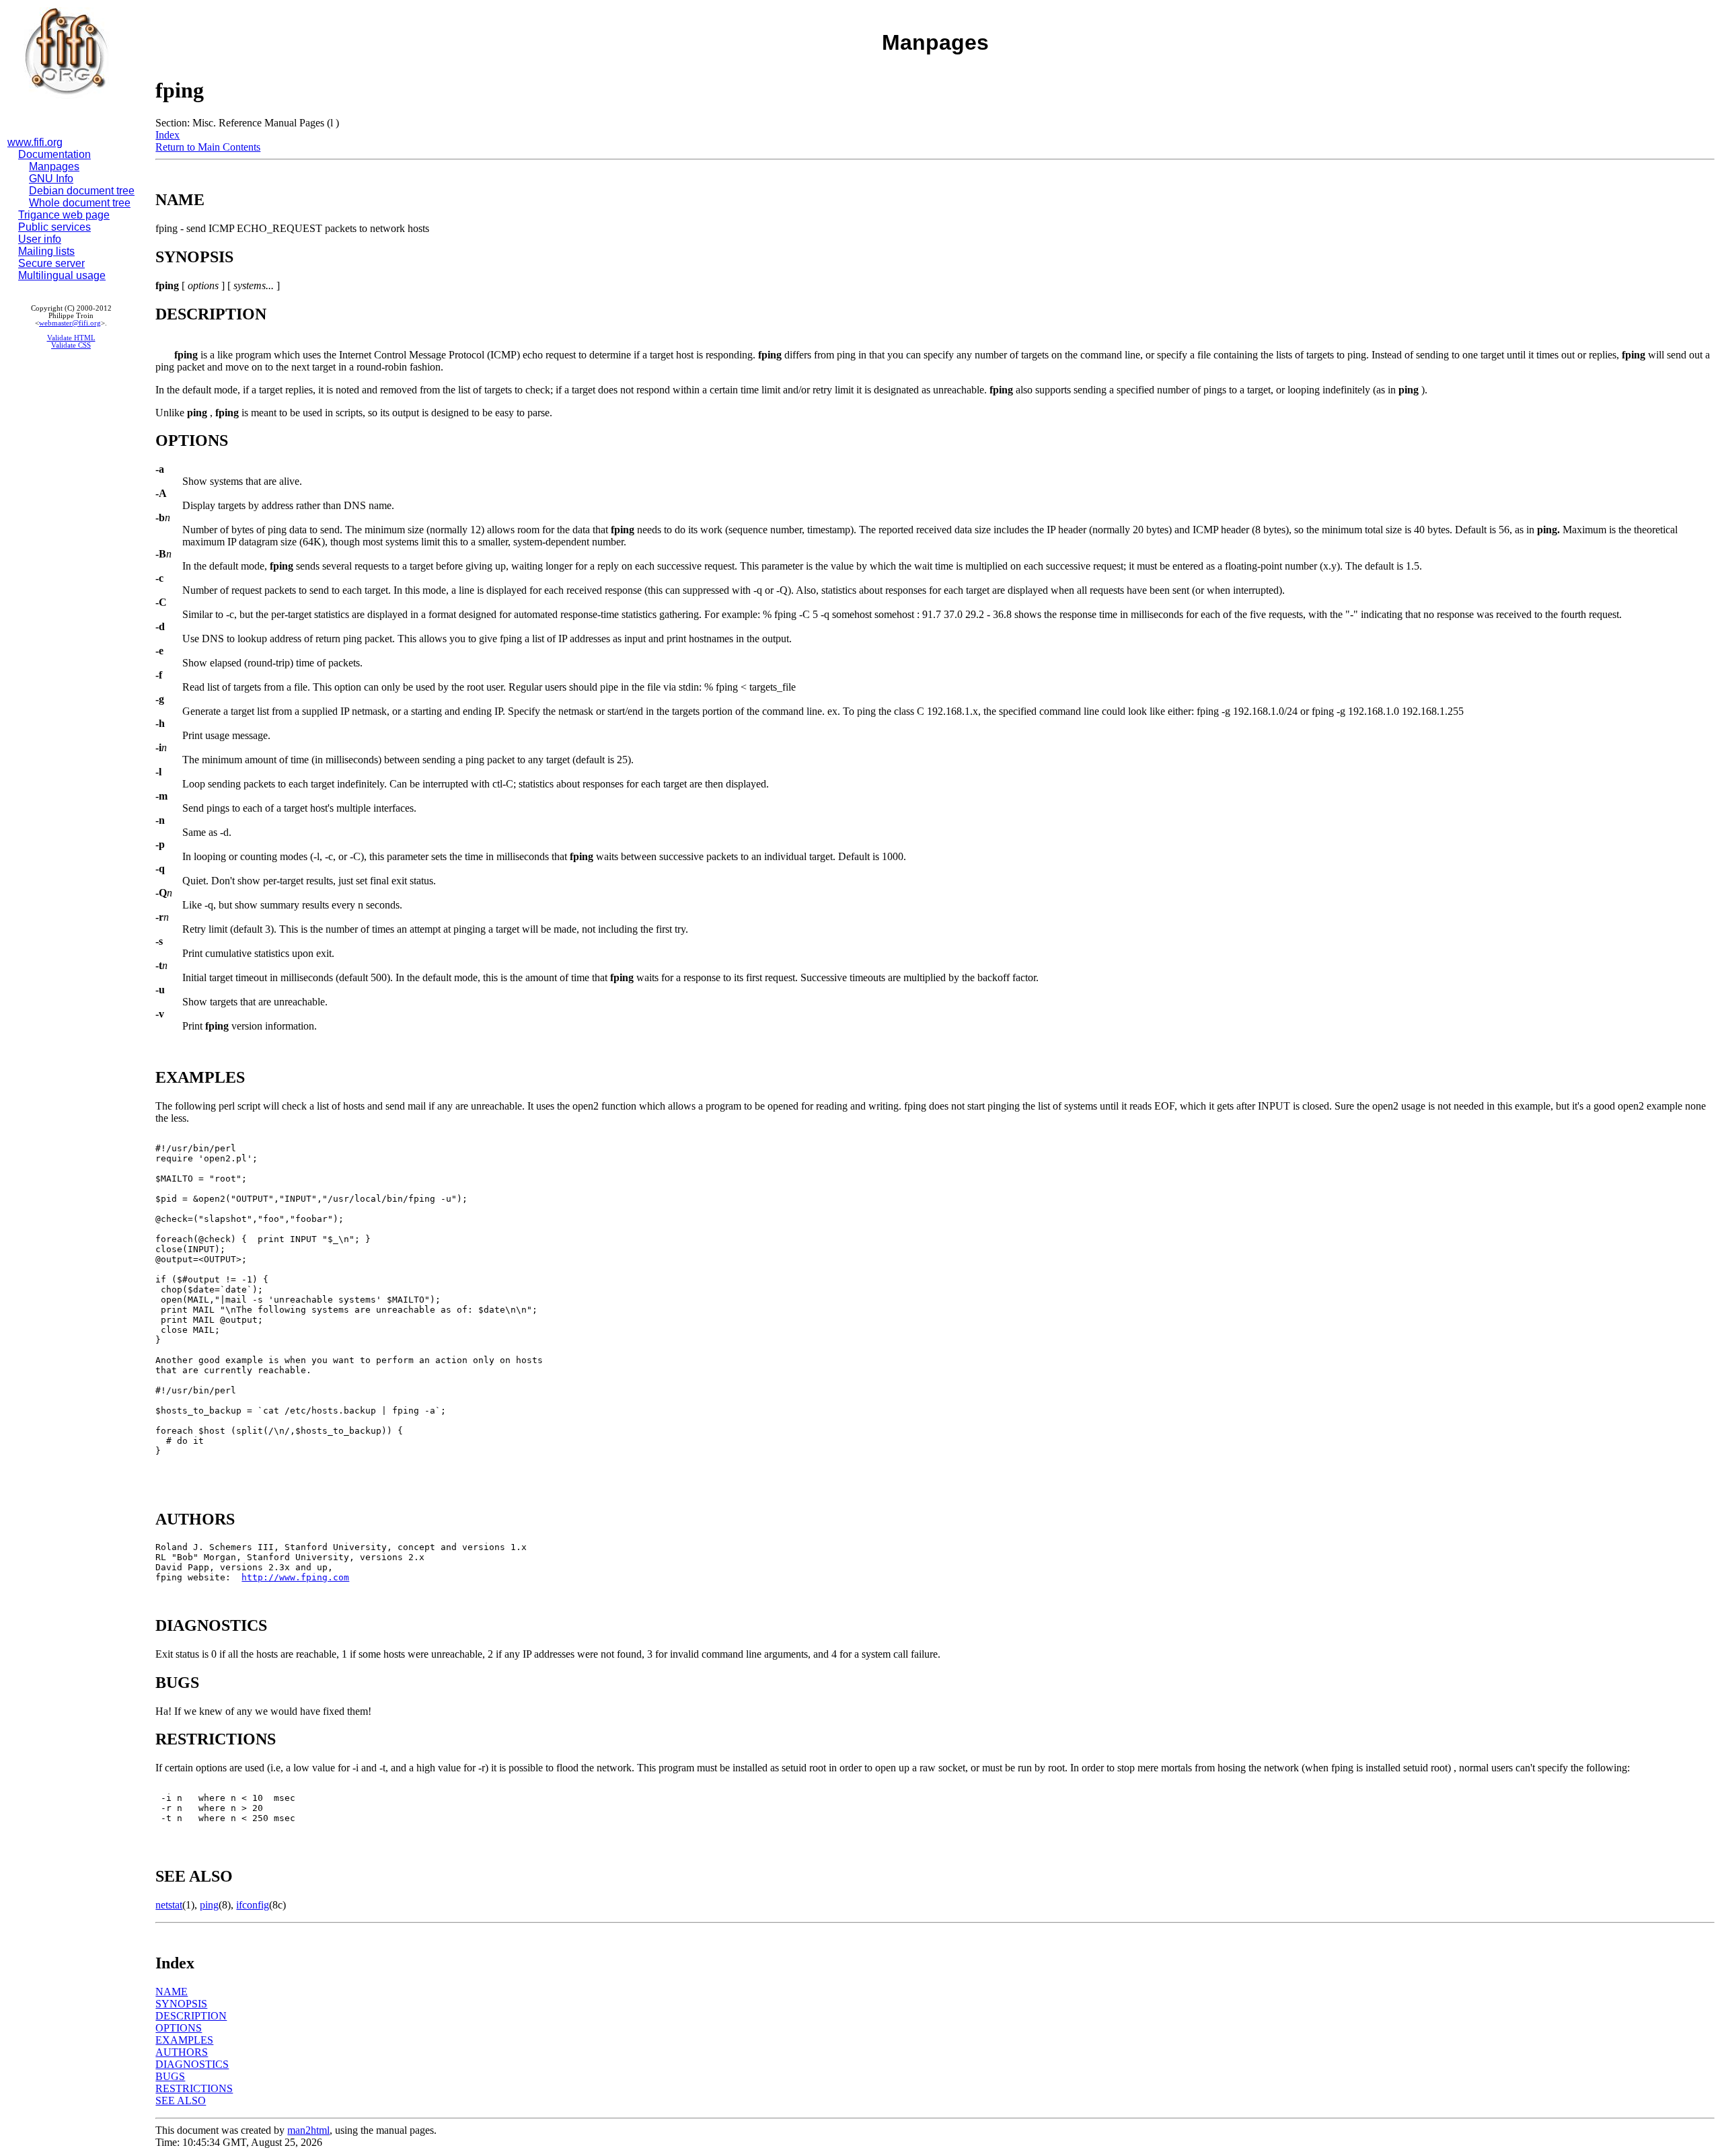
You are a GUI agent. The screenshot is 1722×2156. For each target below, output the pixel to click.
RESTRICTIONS (194, 2088)
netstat (169, 1905)
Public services (54, 227)
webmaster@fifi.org (70, 323)
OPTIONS (179, 2028)
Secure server (51, 263)
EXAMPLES (184, 2040)
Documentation (54, 154)
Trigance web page (64, 215)
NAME (172, 1992)
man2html (308, 2130)
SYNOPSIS (181, 2004)
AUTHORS (182, 2052)
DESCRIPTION (191, 2016)
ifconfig (253, 1905)
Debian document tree (82, 191)
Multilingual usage (62, 275)
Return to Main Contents (208, 147)
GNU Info (51, 179)
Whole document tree (80, 203)
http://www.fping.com (295, 1577)
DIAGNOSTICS (192, 2064)
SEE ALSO (181, 2101)
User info (40, 239)
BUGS (170, 2076)
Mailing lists (46, 251)
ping (209, 1905)
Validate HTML (71, 338)
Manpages (54, 166)
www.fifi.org (35, 142)
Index (167, 135)
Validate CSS (71, 345)
